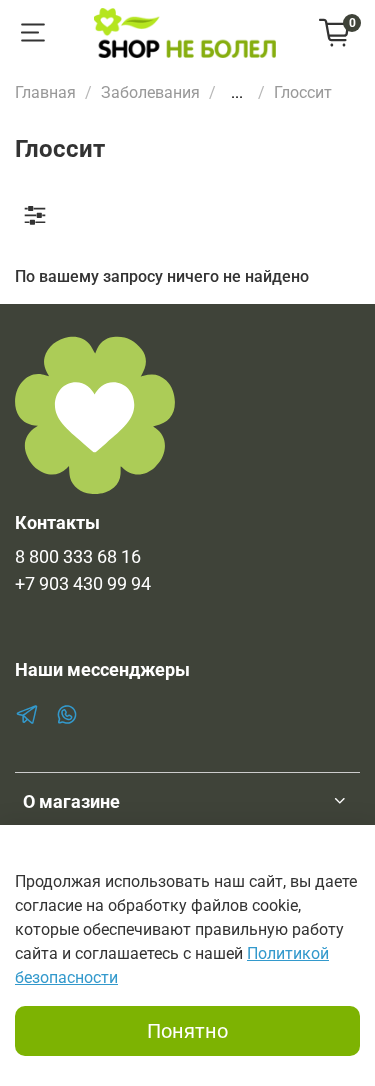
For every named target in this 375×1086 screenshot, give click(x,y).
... (237, 93)
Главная (45, 92)
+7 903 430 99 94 (83, 584)
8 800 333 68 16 (78, 557)
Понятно (187, 1031)
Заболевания (150, 92)
